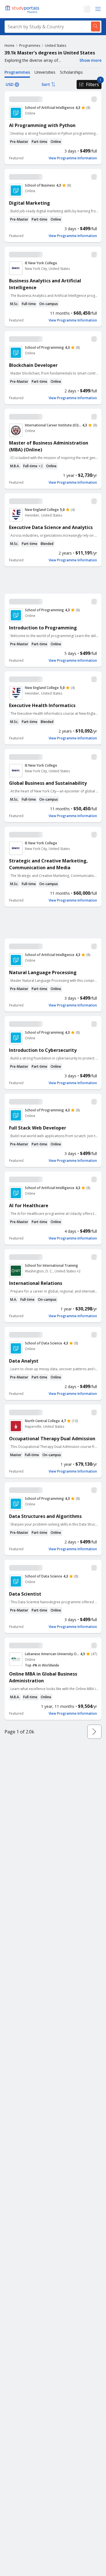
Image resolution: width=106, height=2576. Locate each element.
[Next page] (94, 1732)
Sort (46, 84)
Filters (92, 84)
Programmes (30, 46)
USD (10, 84)
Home (9, 46)
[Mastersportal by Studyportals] (23, 9)
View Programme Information (73, 158)
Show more (90, 60)
